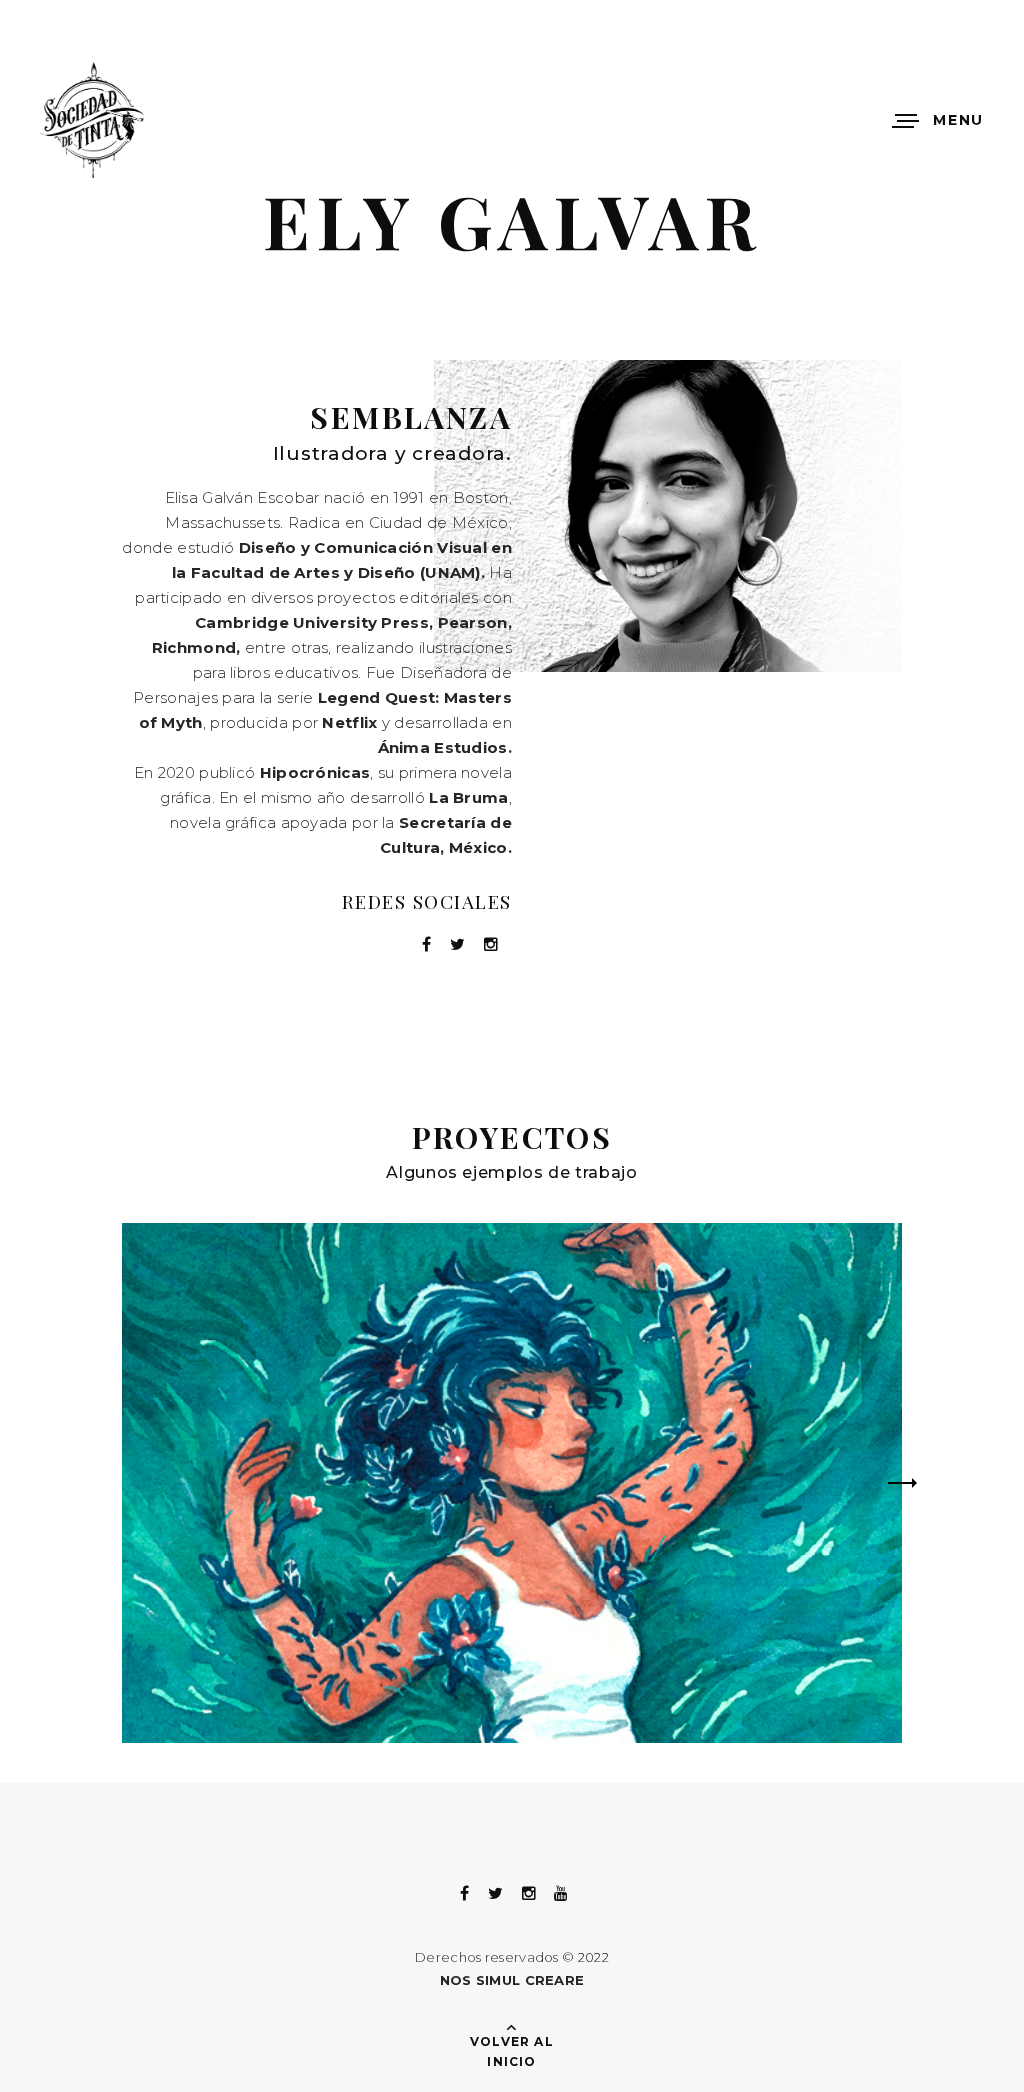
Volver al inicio (512, 2051)
